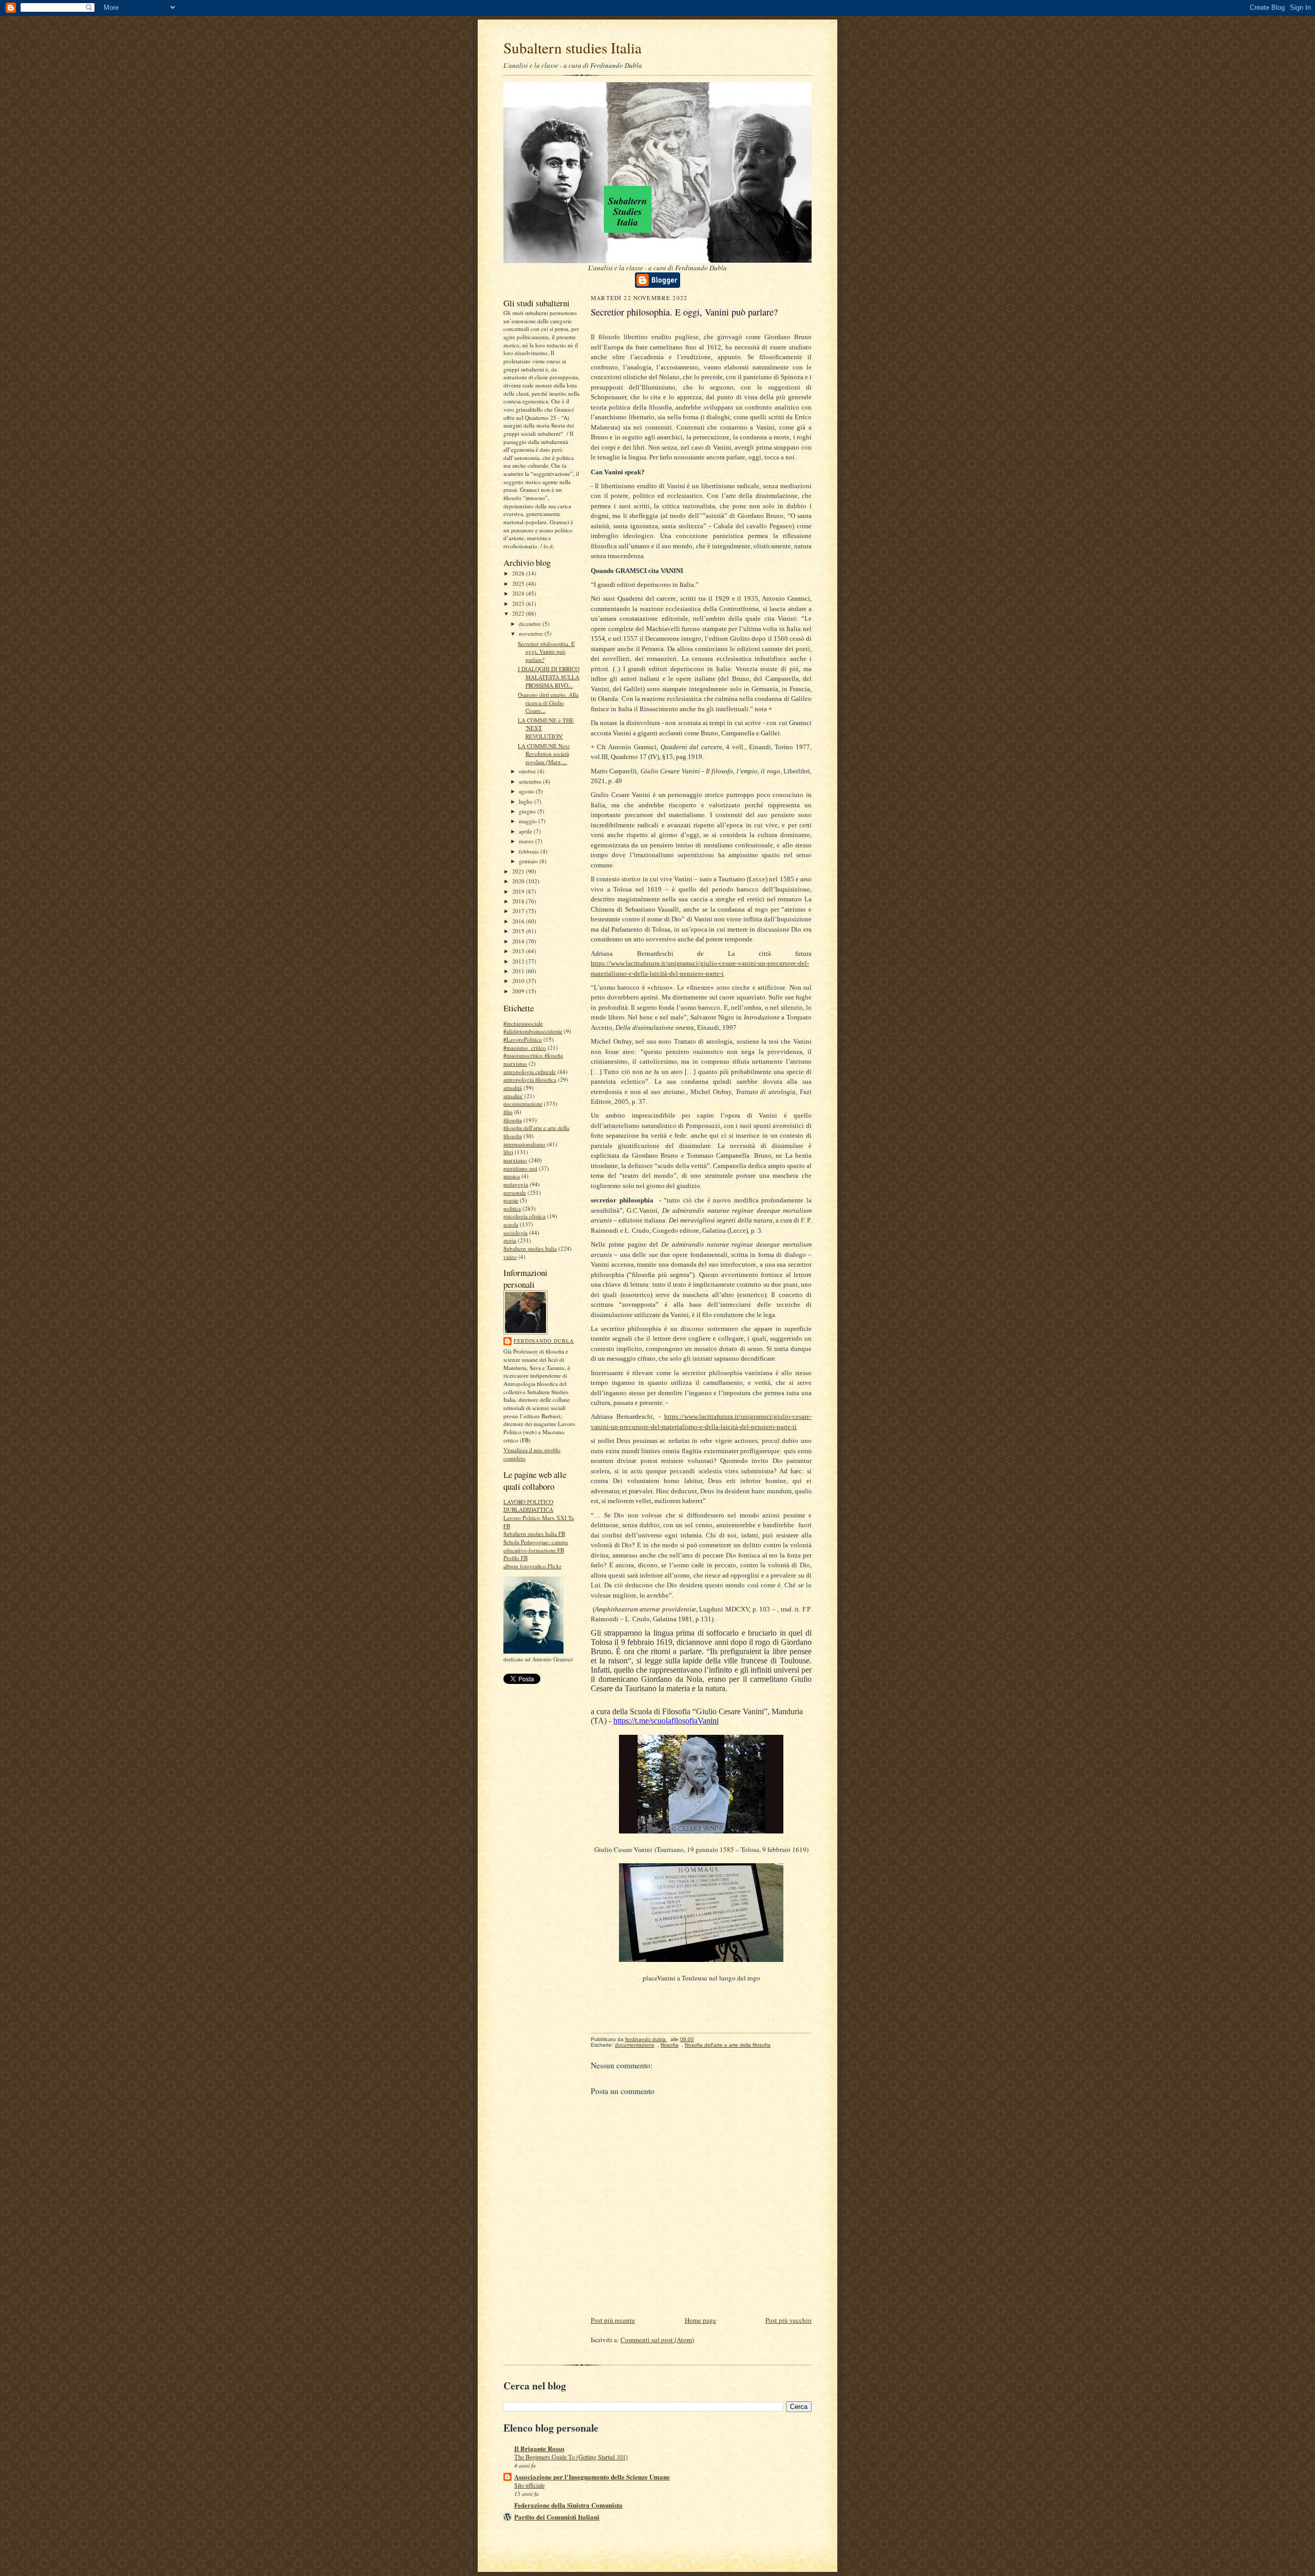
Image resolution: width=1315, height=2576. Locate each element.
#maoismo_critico (525, 1048)
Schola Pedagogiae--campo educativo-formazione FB (536, 1546)
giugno (528, 811)
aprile (526, 831)
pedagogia (516, 1184)
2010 (519, 981)
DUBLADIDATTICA (528, 1509)
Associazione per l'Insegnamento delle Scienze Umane (592, 2477)
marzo (527, 841)
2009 (519, 991)
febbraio (530, 851)
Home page (700, 2320)
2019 (519, 891)
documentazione (523, 1104)
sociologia (515, 1233)
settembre (531, 781)
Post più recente (613, 2320)
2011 (519, 971)
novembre (532, 633)
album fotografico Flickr (532, 1566)
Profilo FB (515, 1558)
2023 (519, 604)
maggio (529, 821)
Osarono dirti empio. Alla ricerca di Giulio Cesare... (548, 702)
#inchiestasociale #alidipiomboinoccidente (533, 1027)
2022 (519, 613)
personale (515, 1192)
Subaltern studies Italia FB (534, 1534)
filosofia (513, 1120)
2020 (519, 881)
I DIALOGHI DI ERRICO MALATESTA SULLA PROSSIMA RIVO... (549, 677)
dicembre (531, 624)
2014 (519, 941)
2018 (519, 901)
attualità (513, 1088)
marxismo (515, 1160)
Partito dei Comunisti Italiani (557, 2517)
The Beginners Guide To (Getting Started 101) (571, 2457)
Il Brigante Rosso (539, 2448)
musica (512, 1176)
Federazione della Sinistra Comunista (568, 2505)
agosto (527, 791)
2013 (519, 951)
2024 (519, 593)
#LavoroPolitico (523, 1039)
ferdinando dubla (544, 1341)
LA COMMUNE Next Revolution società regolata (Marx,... (544, 754)
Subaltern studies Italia (572, 48)
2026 (519, 573)
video (510, 1257)
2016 (519, 921)
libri (508, 1152)
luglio (527, 801)
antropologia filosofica (530, 1079)
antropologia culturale (530, 1072)
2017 (519, 911)
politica (512, 1208)
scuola (511, 1224)
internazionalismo (524, 1144)
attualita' (513, 1096)
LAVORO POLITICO (528, 1502)
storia (510, 1240)
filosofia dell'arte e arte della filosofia (728, 2045)
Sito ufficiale (529, 2485)
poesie (511, 1200)
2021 (519, 871)
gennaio (529, 861)
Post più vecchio (788, 2320)
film (508, 1112)
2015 (519, 931)
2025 (519, 583)
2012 (519, 961)
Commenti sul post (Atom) (657, 2340)
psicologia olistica (524, 1216)
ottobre (528, 771)
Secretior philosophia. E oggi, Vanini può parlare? (546, 652)
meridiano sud (520, 1168)
